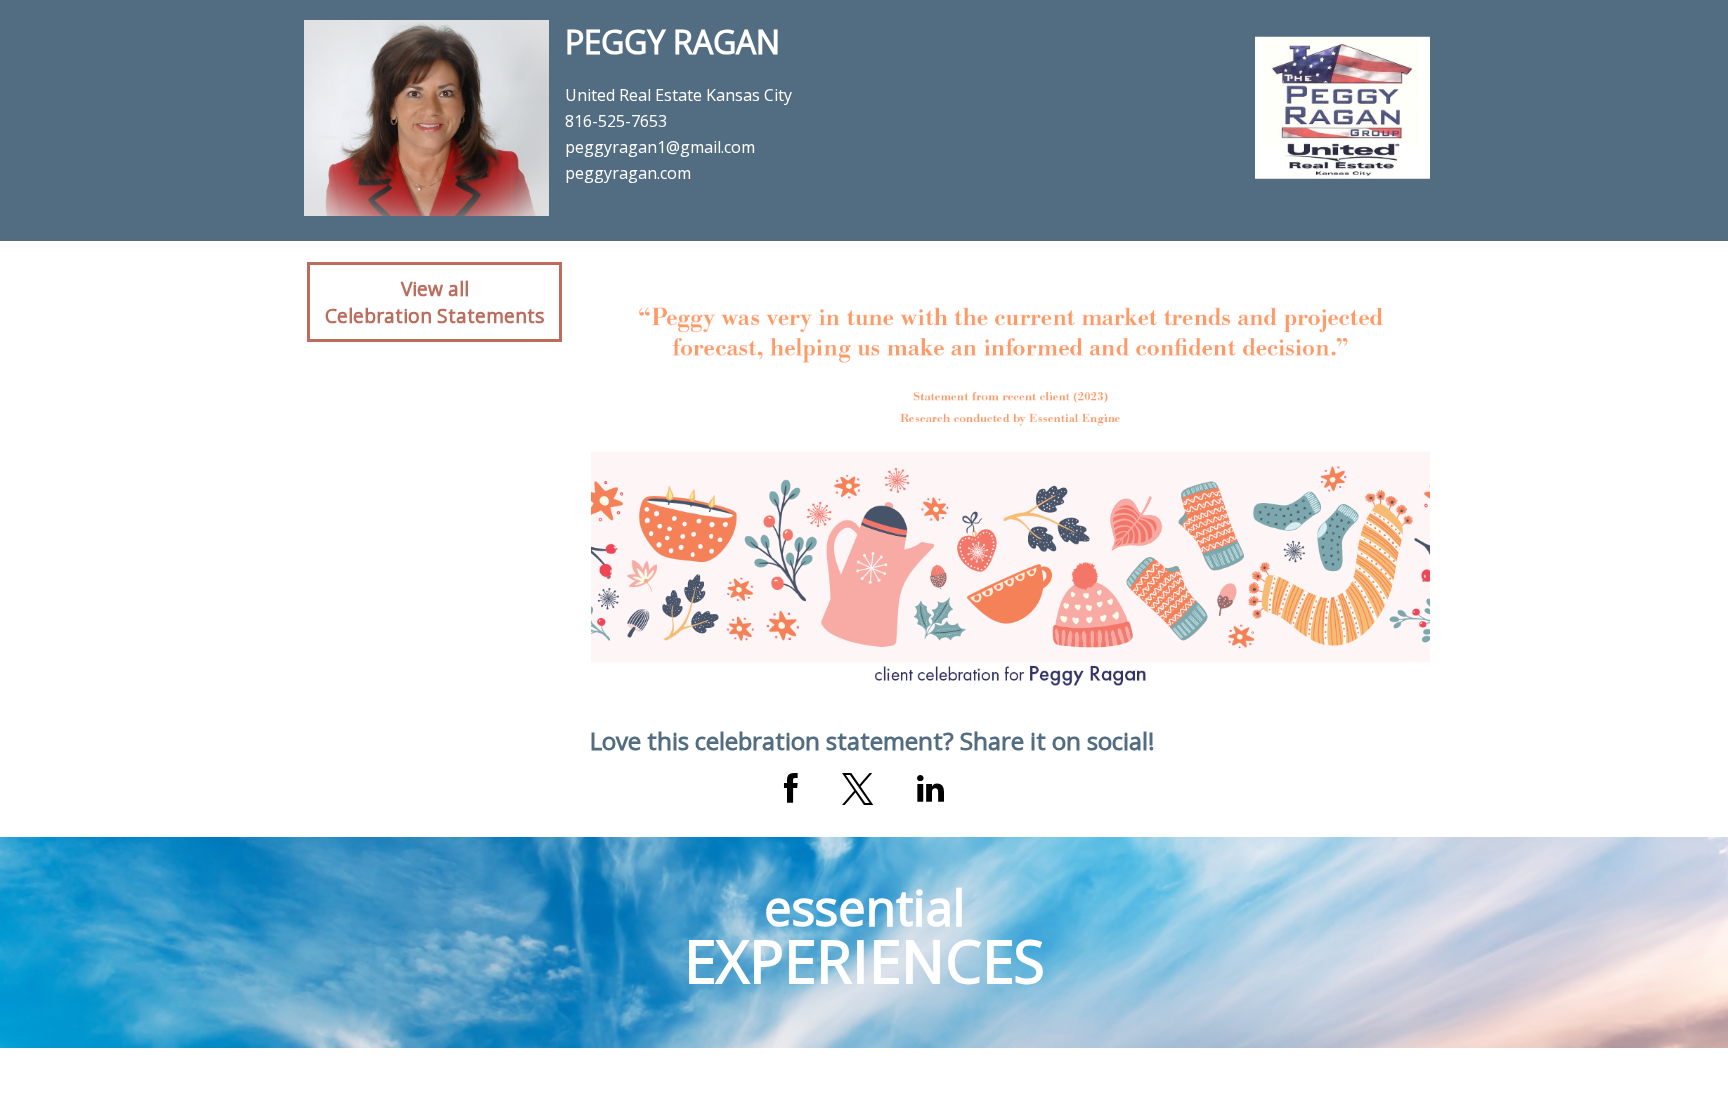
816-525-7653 (616, 121)
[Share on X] (857, 789)
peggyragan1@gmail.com (660, 147)
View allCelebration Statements (434, 302)
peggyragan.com (628, 173)
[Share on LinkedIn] (930, 789)
